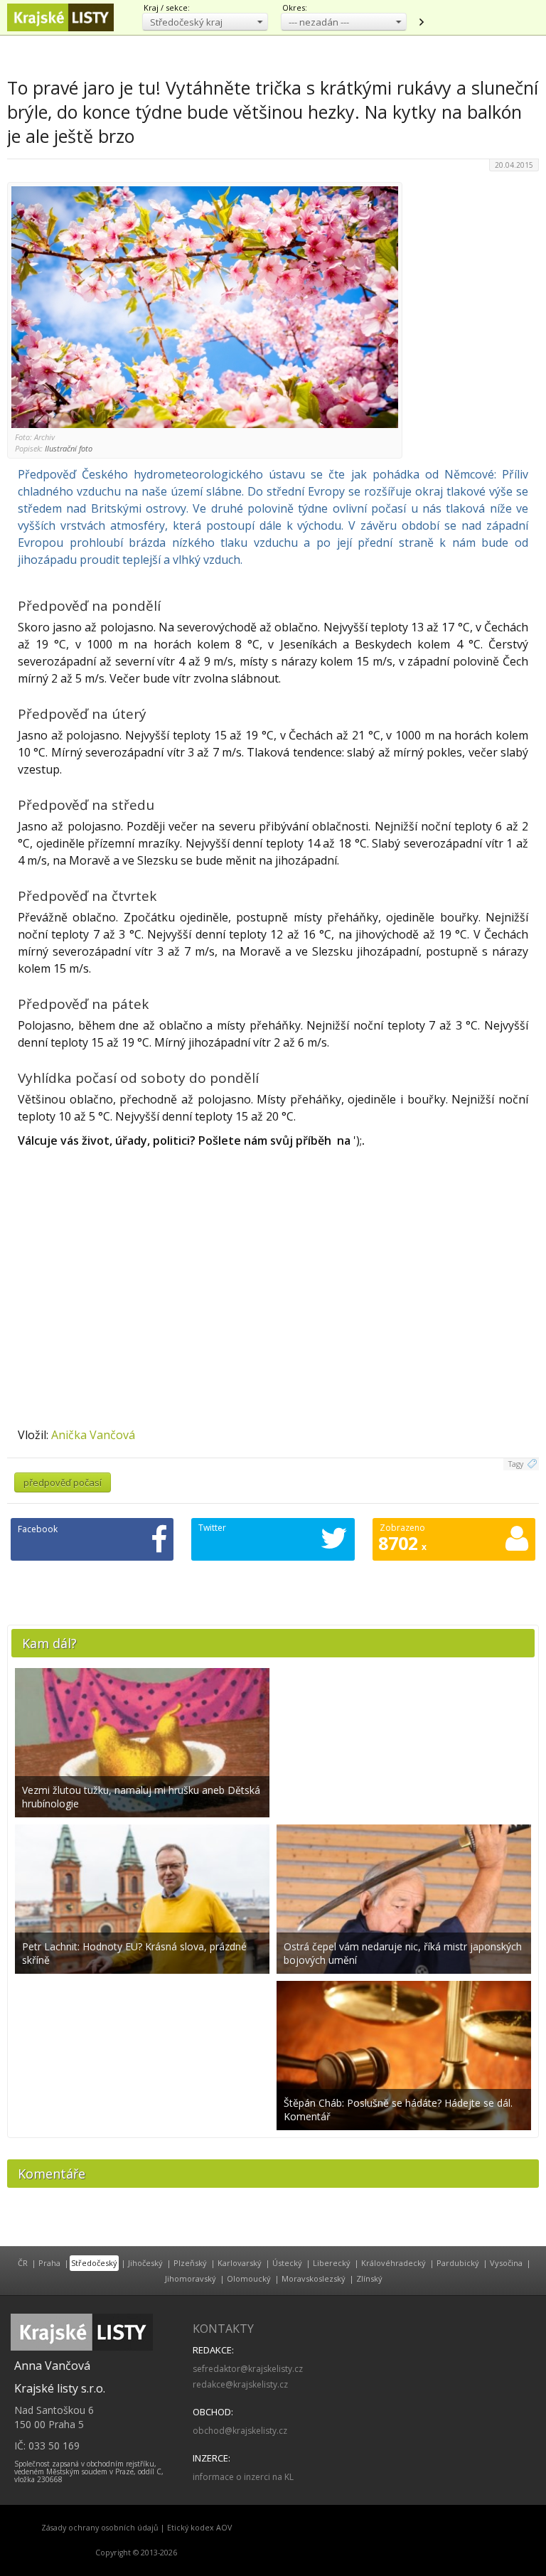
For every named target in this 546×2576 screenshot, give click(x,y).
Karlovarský (240, 2263)
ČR (23, 2263)
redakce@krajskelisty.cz (240, 2384)
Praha (49, 2263)
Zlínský (369, 2278)
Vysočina (506, 2263)
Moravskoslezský (314, 2278)
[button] (205, 22)
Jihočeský (145, 2263)
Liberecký (332, 2263)
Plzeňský (190, 2263)
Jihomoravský (191, 2278)
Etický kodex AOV (199, 2528)
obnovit (421, 22)
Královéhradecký (394, 2263)
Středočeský (94, 2263)
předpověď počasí (63, 1482)
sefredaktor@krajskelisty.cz (248, 2369)
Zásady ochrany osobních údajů (100, 2528)
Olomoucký (249, 2278)
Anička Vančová (93, 1435)
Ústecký (287, 2263)
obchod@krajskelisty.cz (240, 2431)
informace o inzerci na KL (243, 2477)
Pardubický (458, 2263)
